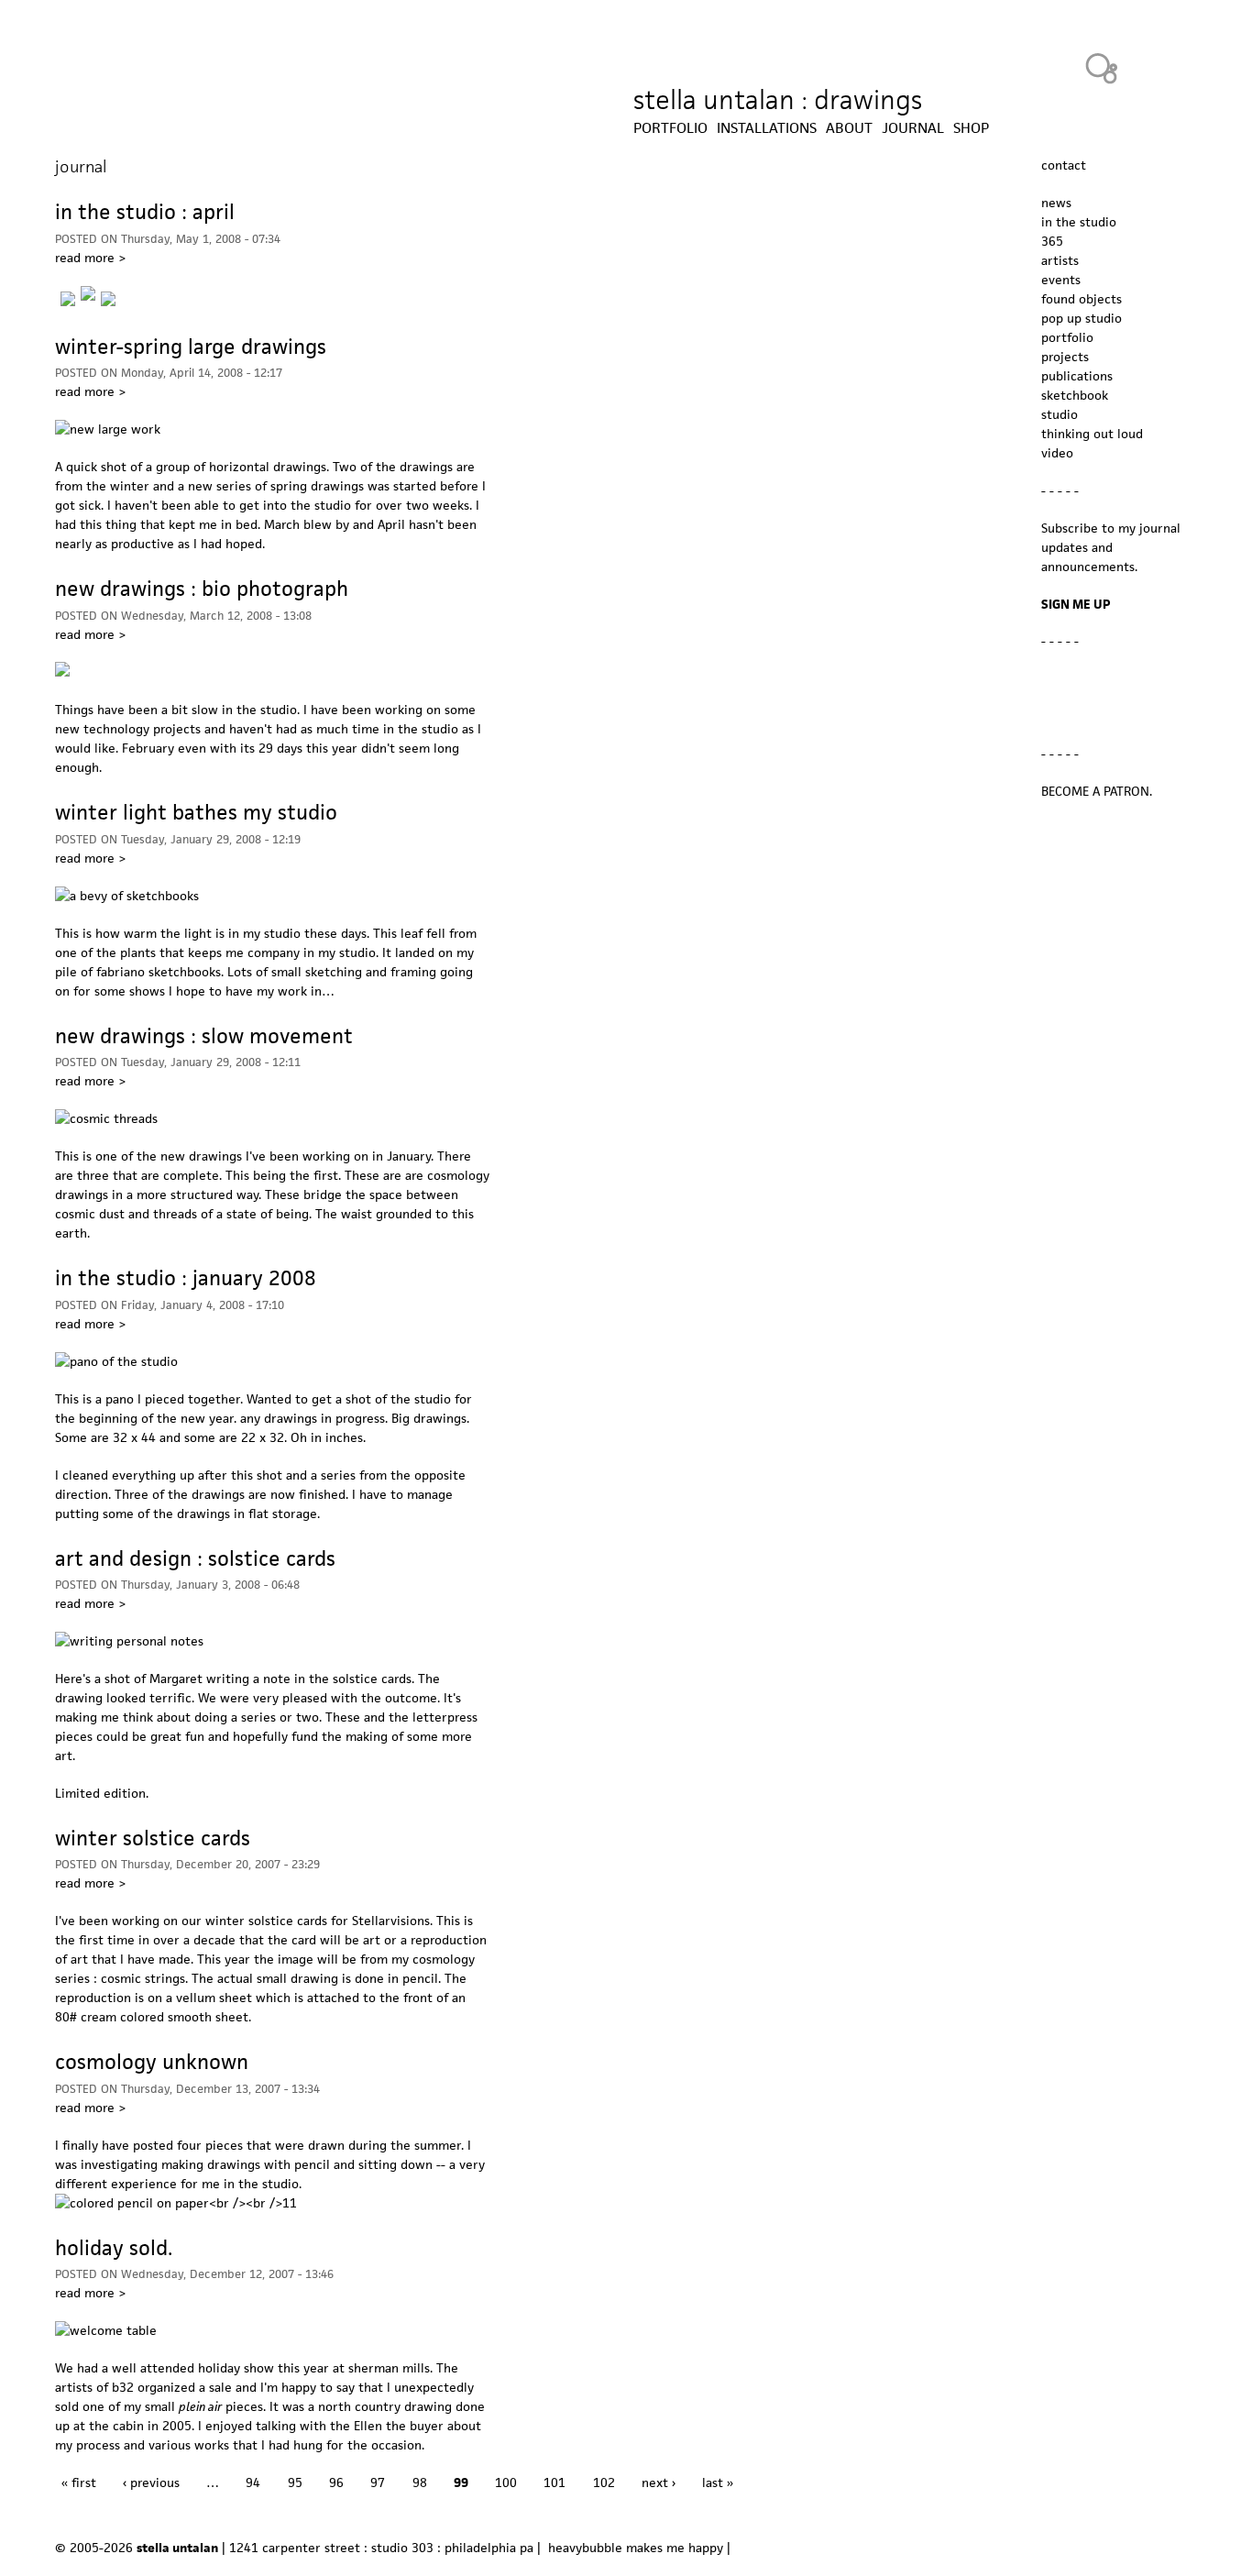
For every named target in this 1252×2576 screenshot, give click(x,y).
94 (253, 2482)
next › (659, 2482)
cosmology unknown (152, 2062)
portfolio (1067, 337)
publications (1077, 376)
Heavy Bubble (1102, 68)
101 (555, 2482)
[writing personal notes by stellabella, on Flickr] (129, 1641)
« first (79, 2482)
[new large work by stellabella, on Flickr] (108, 429)
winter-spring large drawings (191, 347)
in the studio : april (145, 212)
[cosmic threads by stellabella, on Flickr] (106, 1118)
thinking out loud (1092, 434)
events (1061, 280)
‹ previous (151, 2482)
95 (295, 2482)
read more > (90, 258)
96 (336, 2482)
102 (604, 2482)
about (849, 128)
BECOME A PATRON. (1097, 791)
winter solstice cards (153, 1838)
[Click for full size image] (176, 2203)
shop (971, 128)
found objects (1082, 299)
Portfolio (670, 128)
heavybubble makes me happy (636, 2548)
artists (1060, 260)
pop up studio (1082, 318)
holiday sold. (114, 2248)
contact (1064, 165)
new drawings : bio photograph (202, 589)
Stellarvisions (391, 1921)
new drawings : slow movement (204, 1036)
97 (378, 2482)
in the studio (1079, 222)
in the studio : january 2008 (186, 1278)
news (1056, 203)
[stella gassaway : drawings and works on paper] (62, 672)
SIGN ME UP (1076, 604)
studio (1060, 414)
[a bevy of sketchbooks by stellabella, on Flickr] (127, 896)
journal (913, 128)
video (1057, 453)
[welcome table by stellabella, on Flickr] (106, 2330)
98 (420, 2482)
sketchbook (1075, 395)
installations (767, 128)
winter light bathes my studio (196, 812)
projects (1065, 357)
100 (506, 2482)
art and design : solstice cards (195, 1558)
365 (1052, 241)
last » (718, 2482)
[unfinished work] (108, 295)
